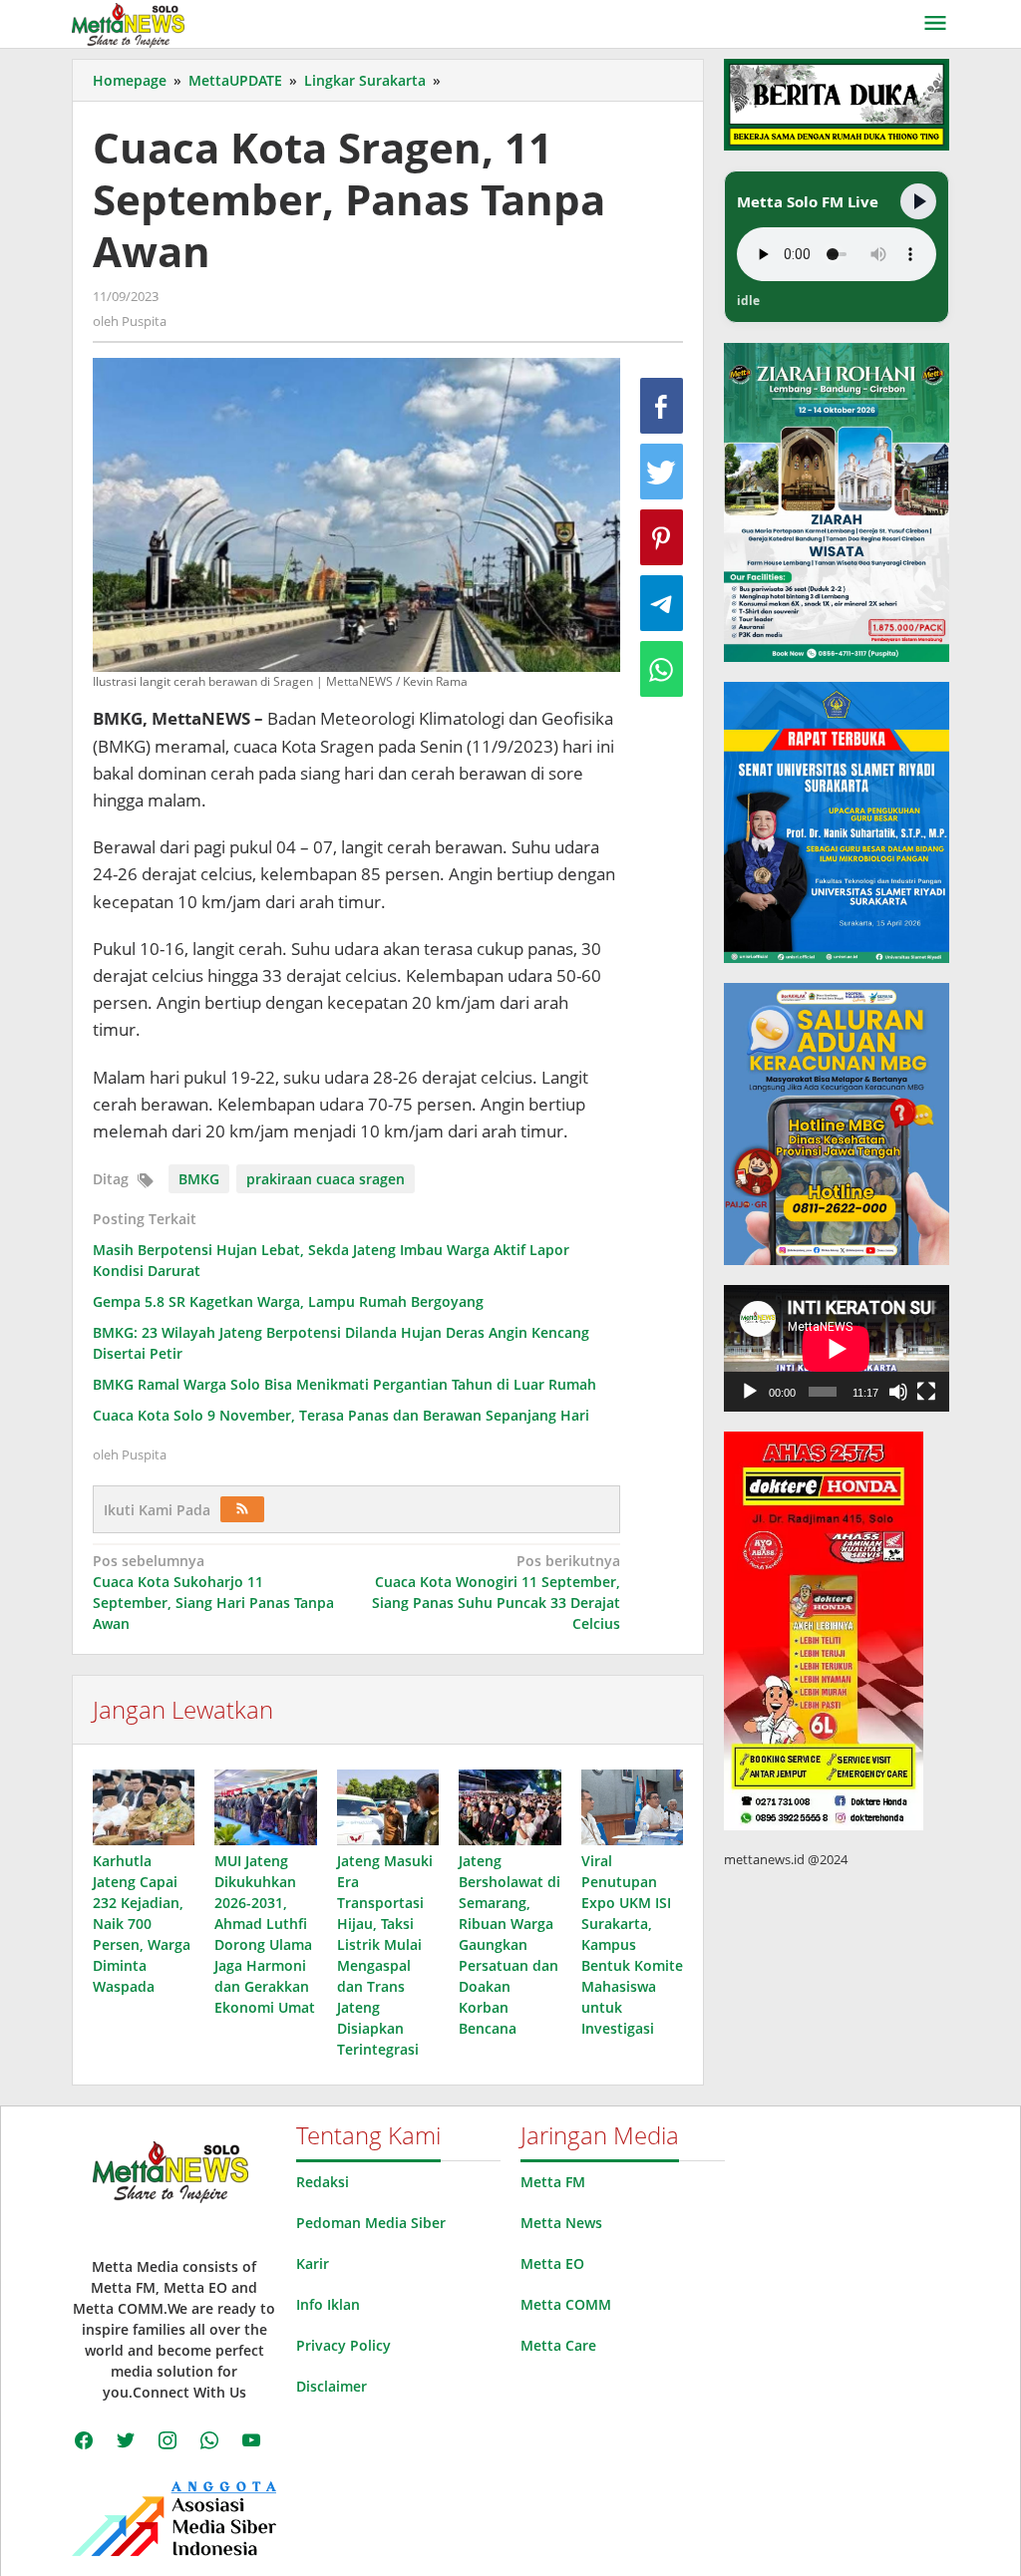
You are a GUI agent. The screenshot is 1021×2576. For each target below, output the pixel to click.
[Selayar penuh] (926, 1392)
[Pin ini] (662, 537)
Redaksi (323, 2182)
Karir (313, 2263)
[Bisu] (898, 1392)
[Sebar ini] (662, 406)
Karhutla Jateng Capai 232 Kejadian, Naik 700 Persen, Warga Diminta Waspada (142, 1924)
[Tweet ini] (662, 472)
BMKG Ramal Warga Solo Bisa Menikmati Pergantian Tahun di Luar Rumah (344, 1384)
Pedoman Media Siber (371, 2223)
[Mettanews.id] (128, 23)
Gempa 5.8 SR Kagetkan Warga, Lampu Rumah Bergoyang (288, 1301)
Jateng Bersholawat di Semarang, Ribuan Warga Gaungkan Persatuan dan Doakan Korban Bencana (510, 1944)
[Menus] (935, 24)
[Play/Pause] (918, 201)
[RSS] (242, 1509)
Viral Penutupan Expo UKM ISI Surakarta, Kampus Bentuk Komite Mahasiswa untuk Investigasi (632, 1944)
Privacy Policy (343, 2345)
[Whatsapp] (662, 669)
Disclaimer (332, 2386)
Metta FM (553, 2182)
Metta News (561, 2223)
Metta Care (558, 2345)
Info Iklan (328, 2304)
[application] (837, 1348)
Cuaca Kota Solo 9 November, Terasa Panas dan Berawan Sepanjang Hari (341, 1415)
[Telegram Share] (662, 603)
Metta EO (552, 2263)
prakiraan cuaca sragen (326, 1179)
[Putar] (750, 1392)
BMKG (199, 1179)
